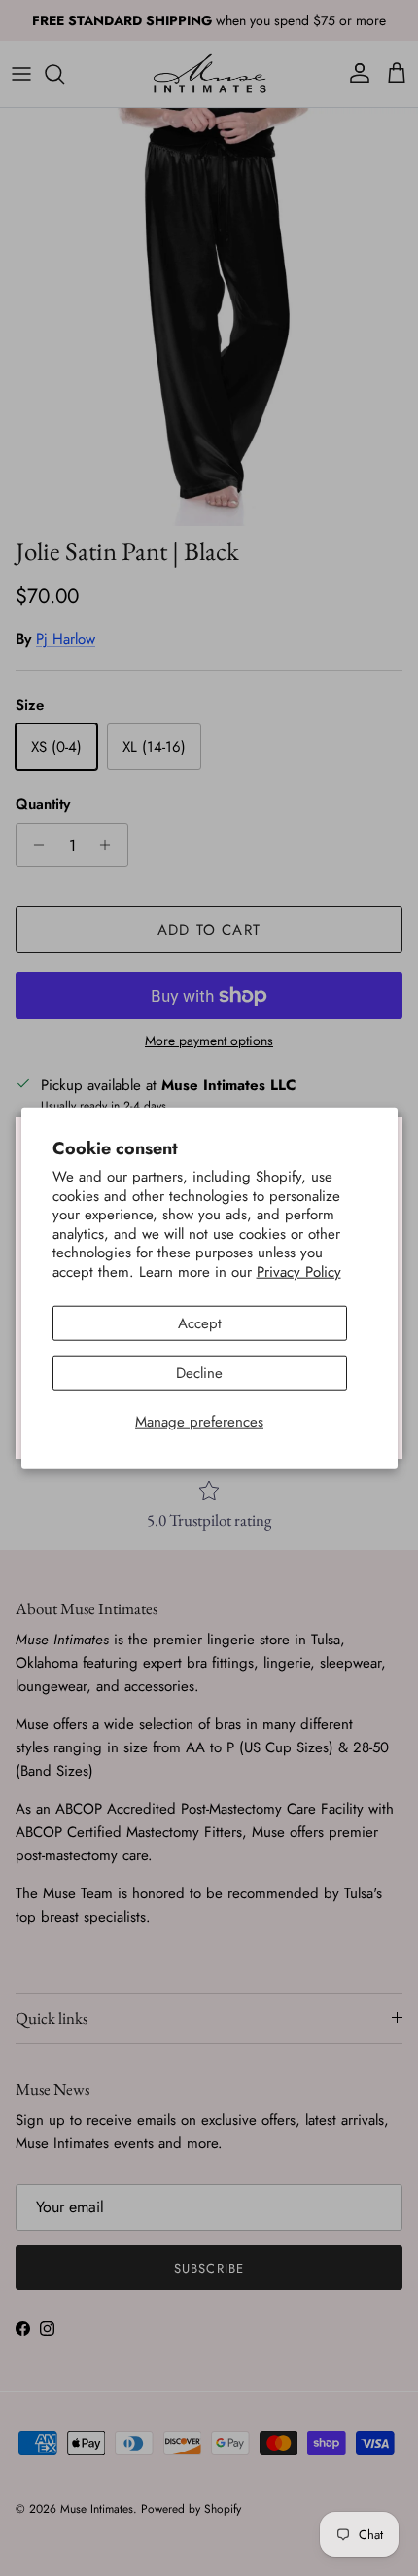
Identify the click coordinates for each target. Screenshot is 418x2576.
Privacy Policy (299, 1271)
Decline (199, 1373)
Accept (200, 1323)
